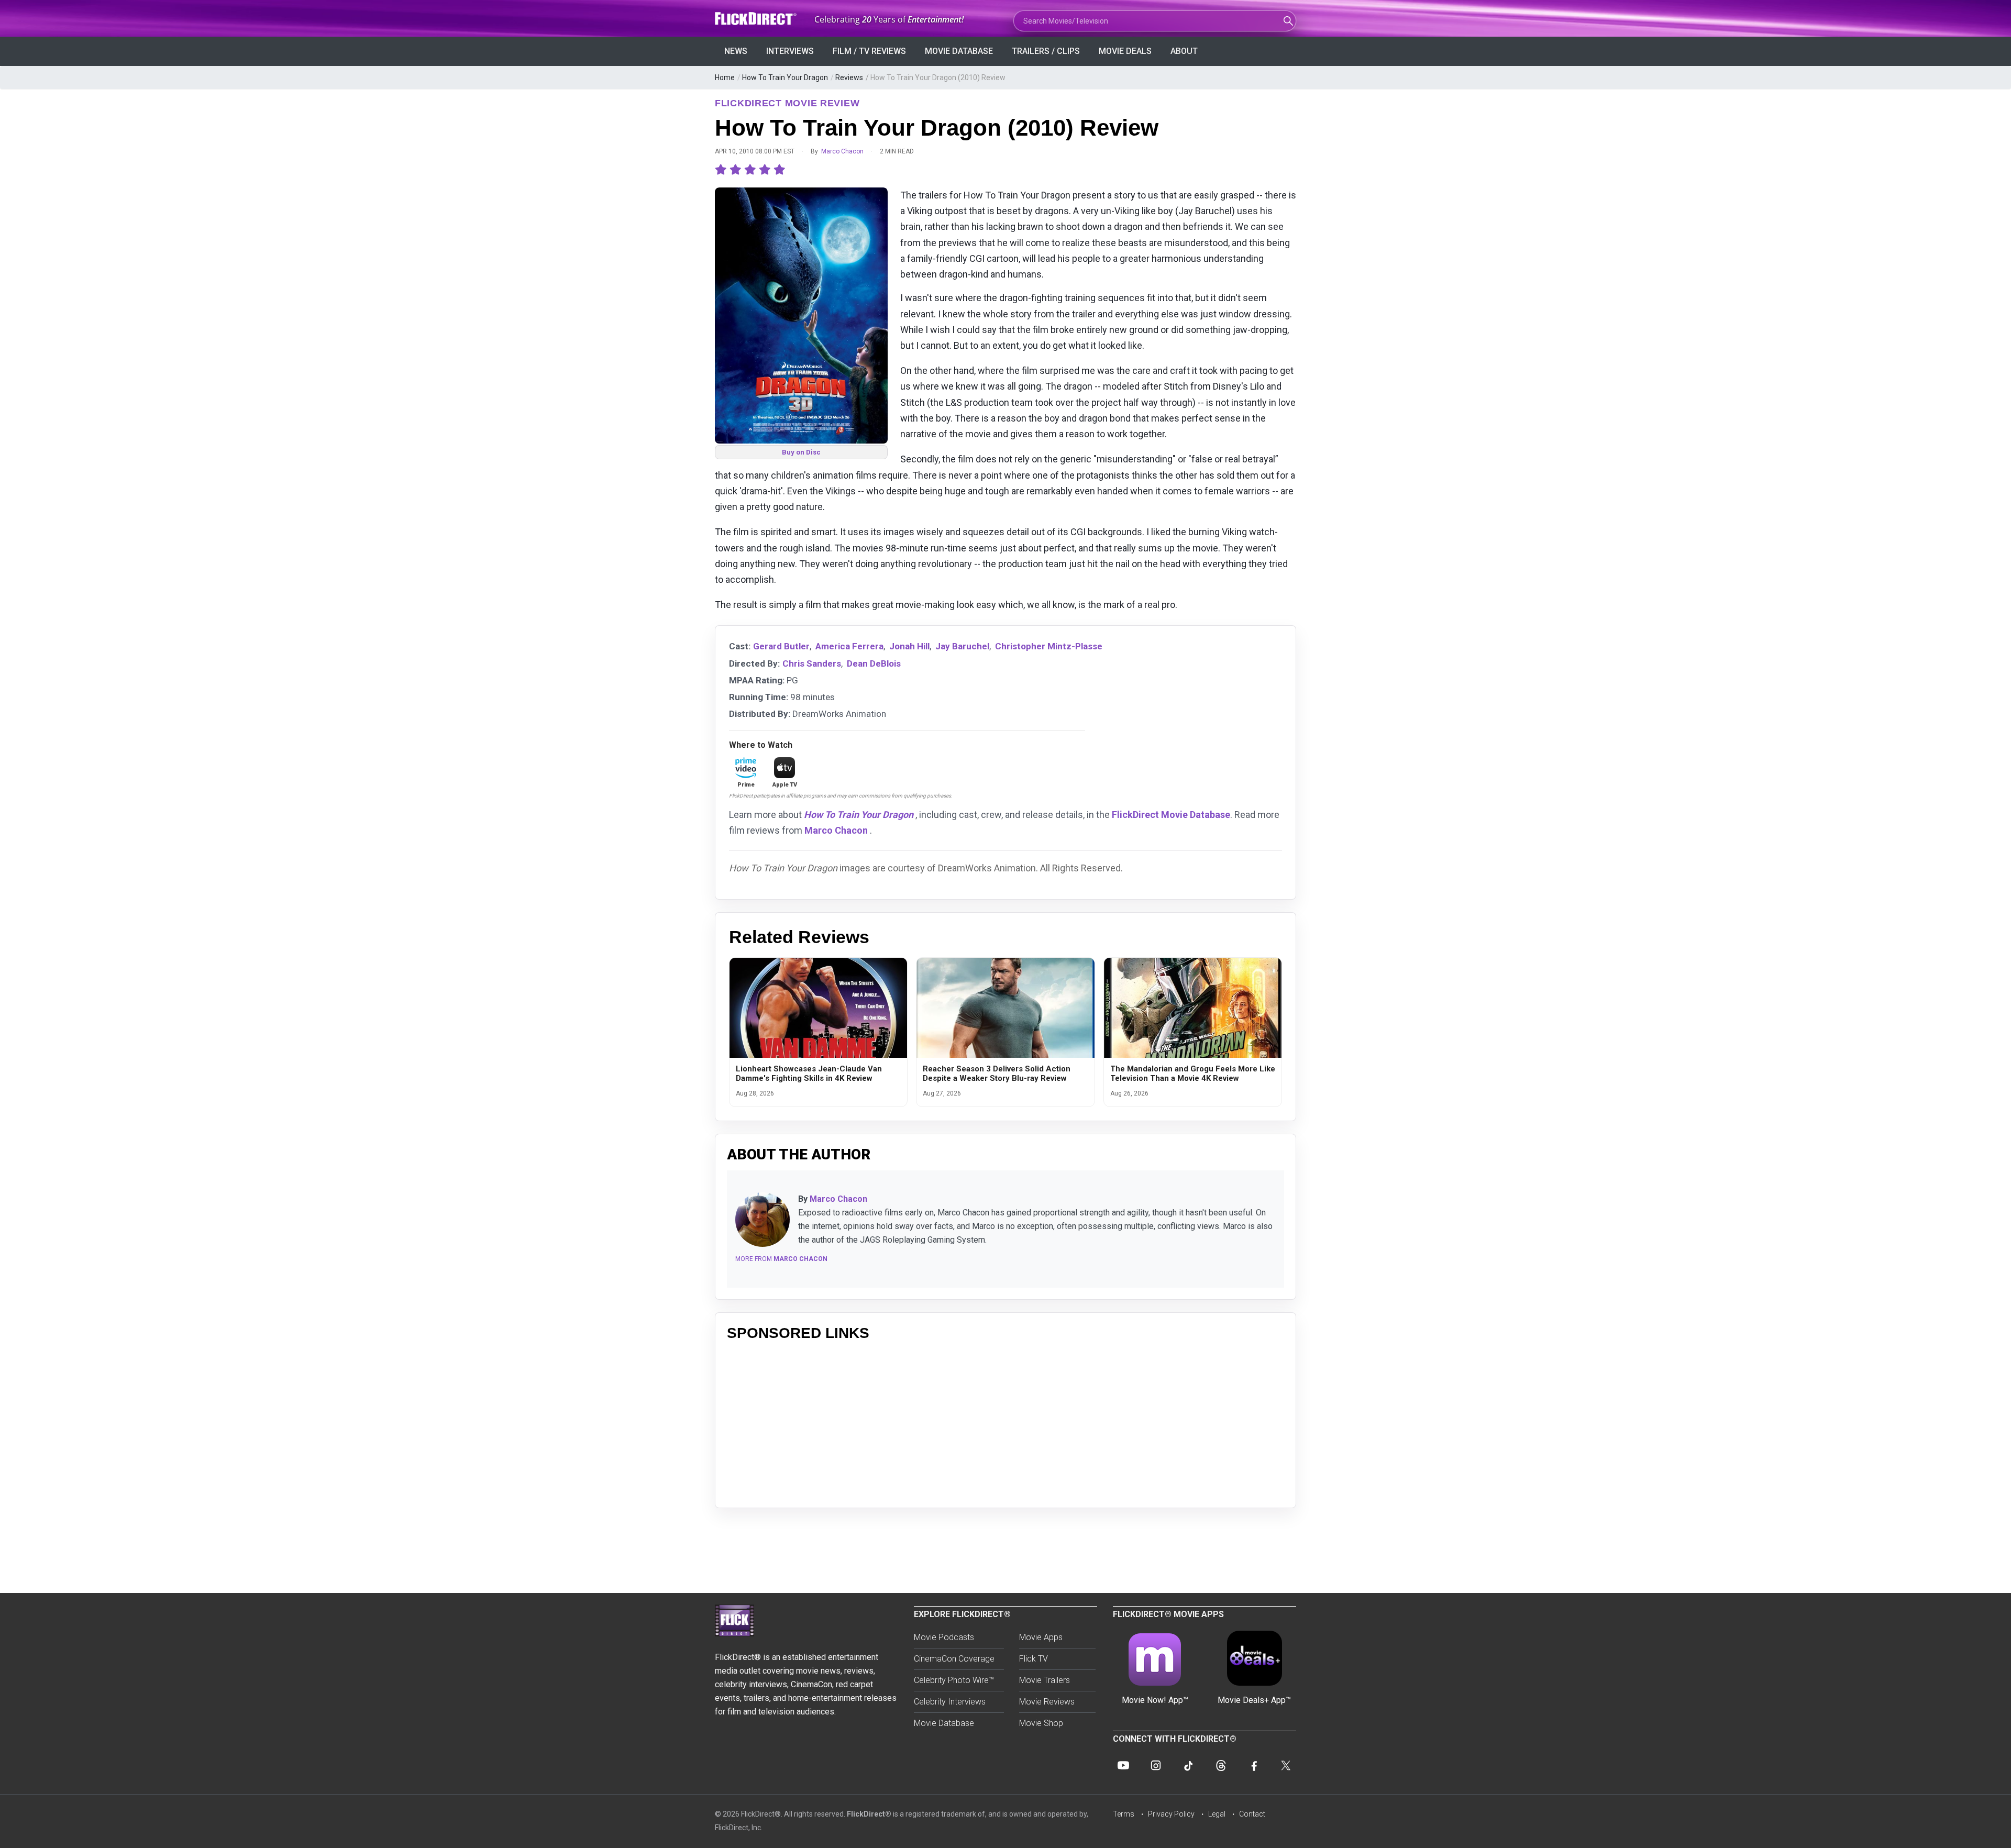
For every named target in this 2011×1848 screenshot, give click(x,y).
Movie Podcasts (944, 1637)
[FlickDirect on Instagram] (1156, 1765)
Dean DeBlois (874, 663)
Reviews (849, 78)
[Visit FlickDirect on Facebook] (1253, 1765)
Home (725, 78)
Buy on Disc (801, 452)
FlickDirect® (869, 1814)
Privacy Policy (1171, 1814)
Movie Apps (1041, 1637)
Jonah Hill (909, 646)
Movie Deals (1125, 51)
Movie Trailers (1045, 1680)
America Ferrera (849, 646)
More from (781, 1259)
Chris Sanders (812, 663)
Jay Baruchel (962, 646)
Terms (1124, 1814)
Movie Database (959, 51)
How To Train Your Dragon (785, 78)
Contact (1252, 1814)
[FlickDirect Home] (757, 19)
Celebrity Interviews (950, 1702)
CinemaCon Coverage (954, 1659)
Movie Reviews (1047, 1702)
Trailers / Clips (1046, 51)
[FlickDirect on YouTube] (1123, 1765)
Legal (1217, 1814)
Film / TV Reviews (869, 51)
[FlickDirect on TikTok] (1188, 1765)
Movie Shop (1041, 1723)
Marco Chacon (842, 151)
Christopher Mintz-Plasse (1049, 646)
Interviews (790, 51)
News (736, 51)
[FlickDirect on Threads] (1221, 1765)
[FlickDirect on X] (1286, 1765)
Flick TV (1034, 1659)
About (1184, 51)
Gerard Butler (781, 646)
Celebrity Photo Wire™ (954, 1680)
